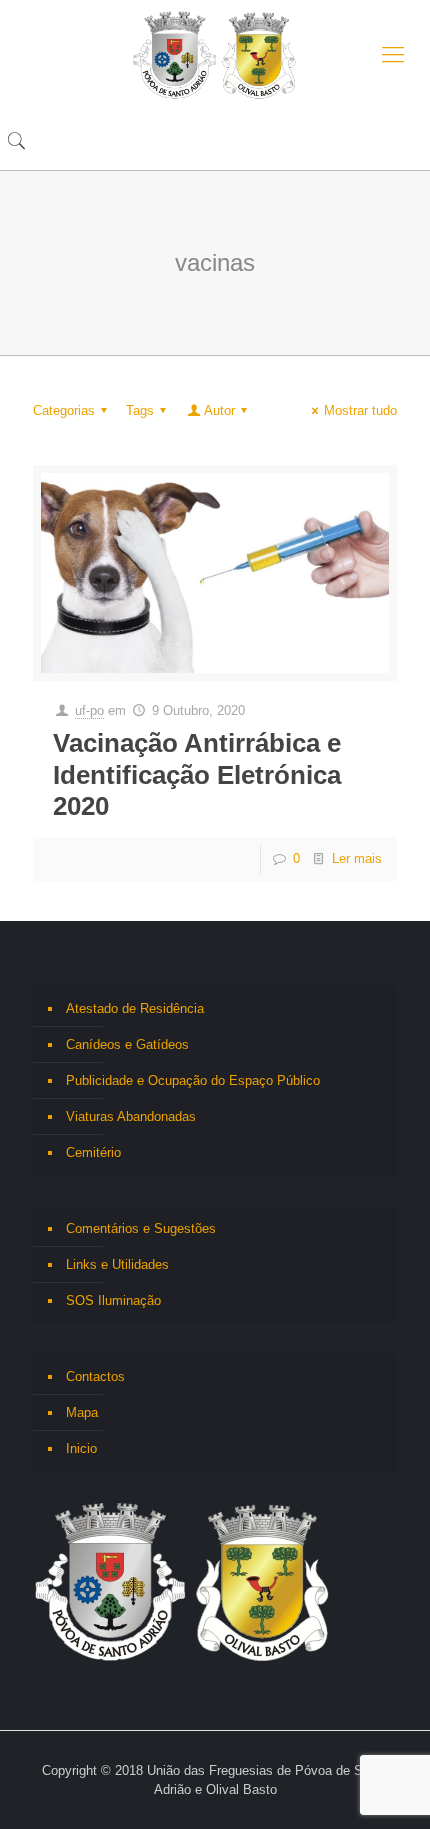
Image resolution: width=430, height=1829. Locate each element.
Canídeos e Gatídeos (127, 1044)
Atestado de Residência (135, 1008)
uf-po (89, 710)
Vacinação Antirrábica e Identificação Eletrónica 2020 (197, 774)
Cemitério (93, 1152)
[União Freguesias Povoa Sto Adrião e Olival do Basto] (215, 55)
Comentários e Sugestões (141, 1228)
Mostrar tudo (360, 410)
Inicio (81, 1448)
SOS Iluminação (113, 1300)
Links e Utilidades (117, 1264)
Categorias (64, 410)
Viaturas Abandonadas (131, 1116)
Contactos (95, 1376)
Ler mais (357, 858)
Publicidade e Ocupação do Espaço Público (193, 1080)
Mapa (82, 1412)
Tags (140, 410)
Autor (219, 410)
